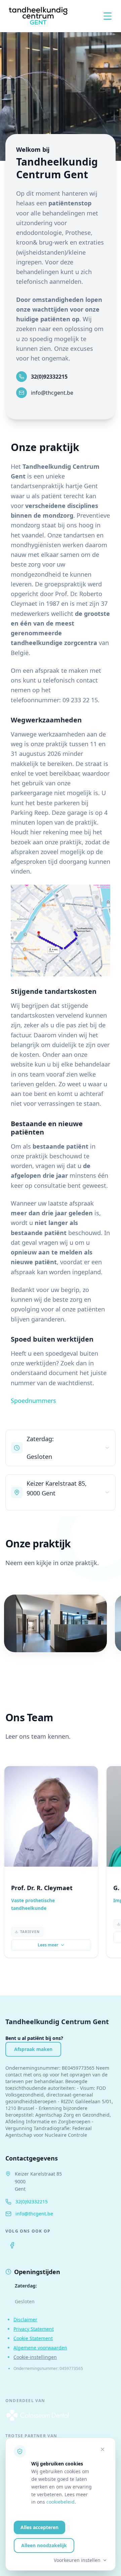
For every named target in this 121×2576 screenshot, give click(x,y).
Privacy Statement (34, 2329)
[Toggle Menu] (108, 16)
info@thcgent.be (52, 393)
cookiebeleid (61, 2502)
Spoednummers (33, 1401)
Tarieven (30, 1932)
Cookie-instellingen (35, 2357)
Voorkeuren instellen (77, 2560)
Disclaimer (25, 2320)
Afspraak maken (33, 2049)
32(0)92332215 (49, 377)
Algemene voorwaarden (40, 2348)
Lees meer (48, 1945)
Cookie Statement (33, 2338)
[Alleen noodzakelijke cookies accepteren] (103, 2449)
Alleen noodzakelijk (44, 2545)
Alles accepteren (39, 2527)
